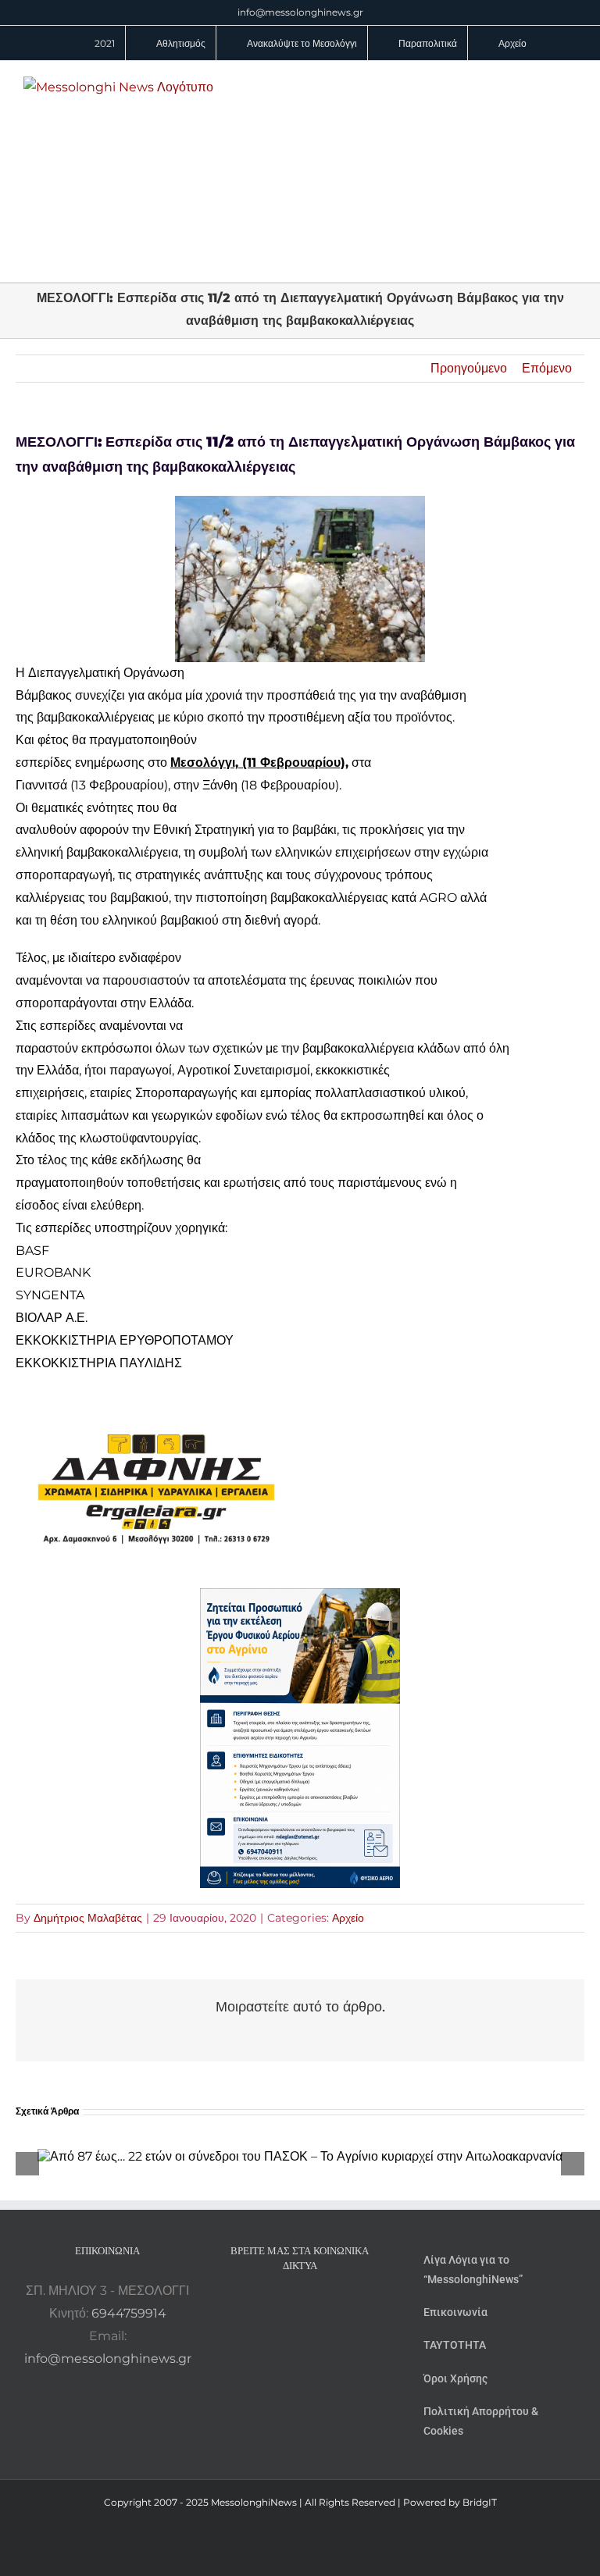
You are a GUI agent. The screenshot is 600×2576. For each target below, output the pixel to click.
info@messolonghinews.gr (300, 12)
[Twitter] (321, 2307)
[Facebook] (279, 2307)
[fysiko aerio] (300, 1599)
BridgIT (480, 2502)
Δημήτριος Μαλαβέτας (88, 1918)
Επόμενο (547, 368)
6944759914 (129, 2313)
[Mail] (342, 2307)
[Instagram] (300, 2307)
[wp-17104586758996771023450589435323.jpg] (156, 1400)
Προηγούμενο (469, 368)
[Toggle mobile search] (542, 85)
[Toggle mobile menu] (570, 85)
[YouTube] (258, 2307)
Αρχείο (348, 1918)
